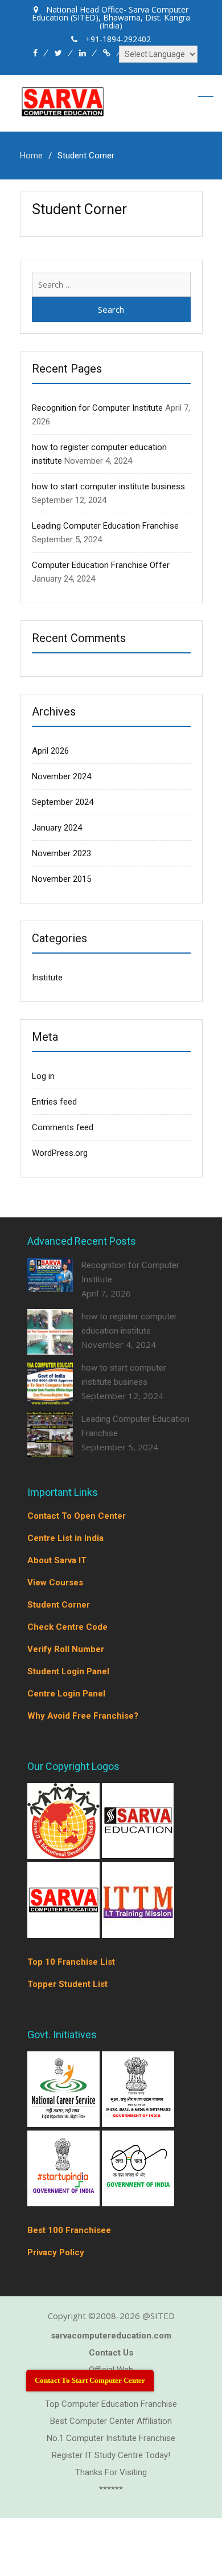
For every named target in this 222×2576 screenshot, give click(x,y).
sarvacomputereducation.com (111, 2336)
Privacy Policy (56, 2252)
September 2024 (63, 802)
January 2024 (57, 828)
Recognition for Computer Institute (97, 408)
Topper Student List (67, 1984)
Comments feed (63, 1127)
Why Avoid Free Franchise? (83, 1716)
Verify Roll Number (66, 1649)
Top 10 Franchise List (71, 1962)
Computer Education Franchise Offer (101, 565)
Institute (47, 978)
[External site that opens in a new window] (65, 1855)
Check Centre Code (67, 1627)
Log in (43, 1076)
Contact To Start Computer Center (90, 2380)
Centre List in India (65, 1538)
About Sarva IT (57, 1560)
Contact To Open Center (77, 1516)
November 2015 (61, 879)
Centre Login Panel (66, 1694)
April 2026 (50, 751)
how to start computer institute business (108, 486)
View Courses (55, 1583)
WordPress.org (60, 1153)
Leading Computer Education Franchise (105, 526)
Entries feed (54, 1102)
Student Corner (59, 1605)
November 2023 (61, 853)
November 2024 (61, 776)
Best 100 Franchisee (69, 2230)
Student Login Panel (68, 1671)
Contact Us (111, 2353)
